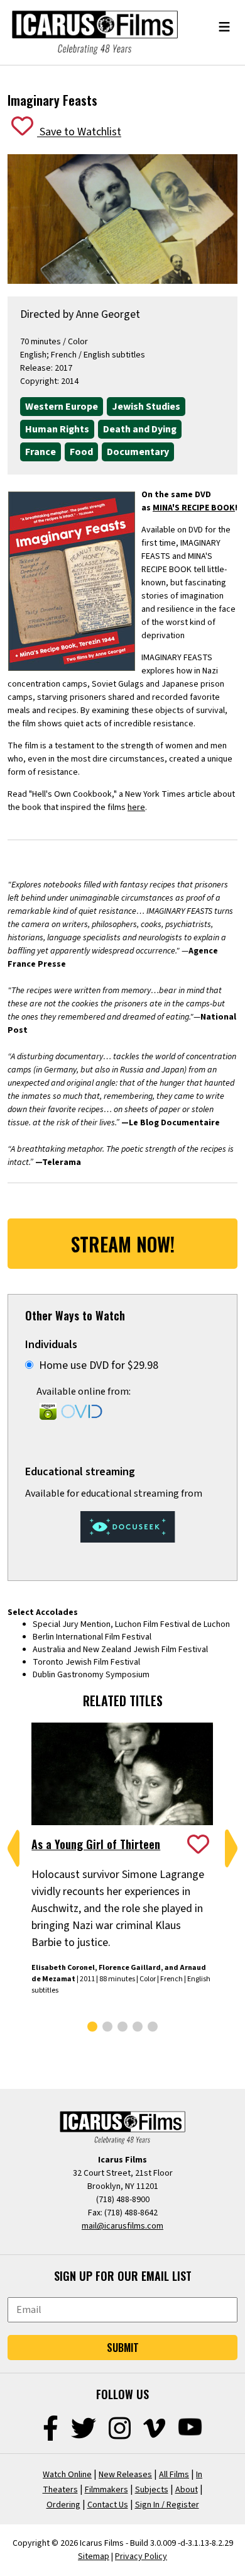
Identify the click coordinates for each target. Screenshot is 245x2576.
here (136, 807)
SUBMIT (123, 2348)
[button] (14, 1848)
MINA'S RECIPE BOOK (194, 508)
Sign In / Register (167, 2505)
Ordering (63, 2505)
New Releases (125, 2475)
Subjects (152, 2490)
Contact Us (108, 2505)
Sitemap (94, 2556)
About (187, 2490)
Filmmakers (106, 2490)
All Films (174, 2475)
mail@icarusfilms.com (122, 2226)
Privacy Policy (141, 2556)
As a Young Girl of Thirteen (96, 1844)
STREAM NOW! (123, 1244)
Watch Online (67, 2475)
